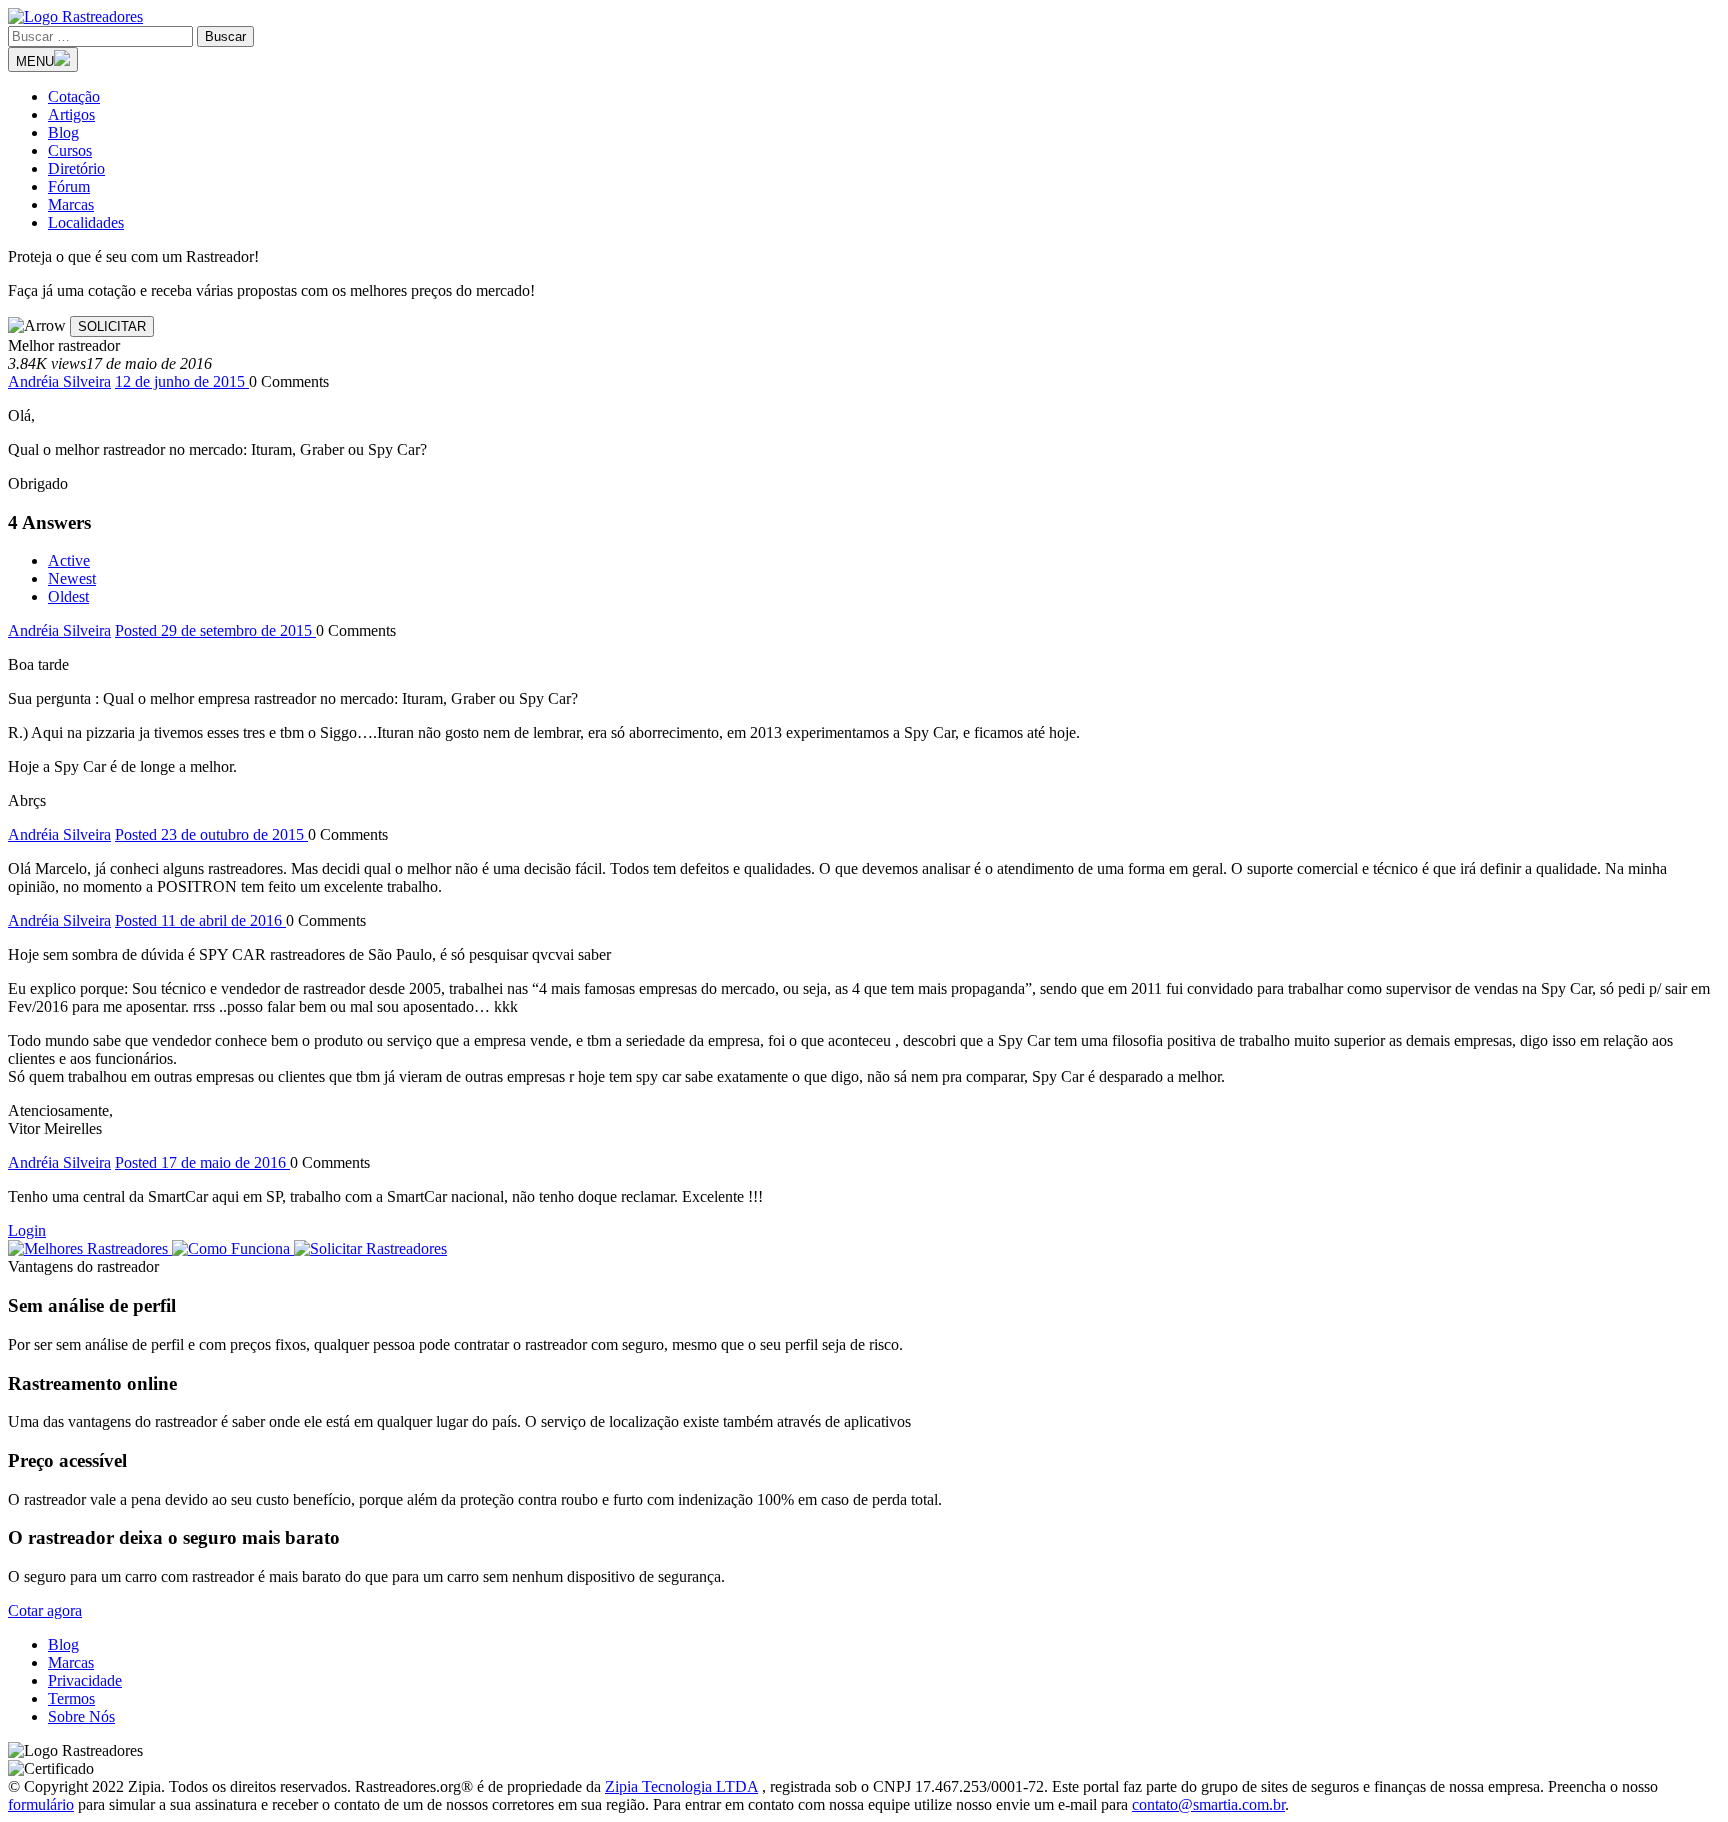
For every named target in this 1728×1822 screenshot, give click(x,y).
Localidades (86, 222)
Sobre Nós (81, 1716)
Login (27, 1230)
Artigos (71, 114)
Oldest (68, 596)
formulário (41, 1804)
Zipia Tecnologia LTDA (681, 1786)
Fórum (69, 186)
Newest (72, 578)
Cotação (74, 96)
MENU (35, 61)
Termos (71, 1698)
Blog (63, 132)
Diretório (76, 168)
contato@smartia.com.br (1208, 1804)
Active (69, 560)
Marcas (71, 204)
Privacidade (85, 1680)
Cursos (70, 150)
